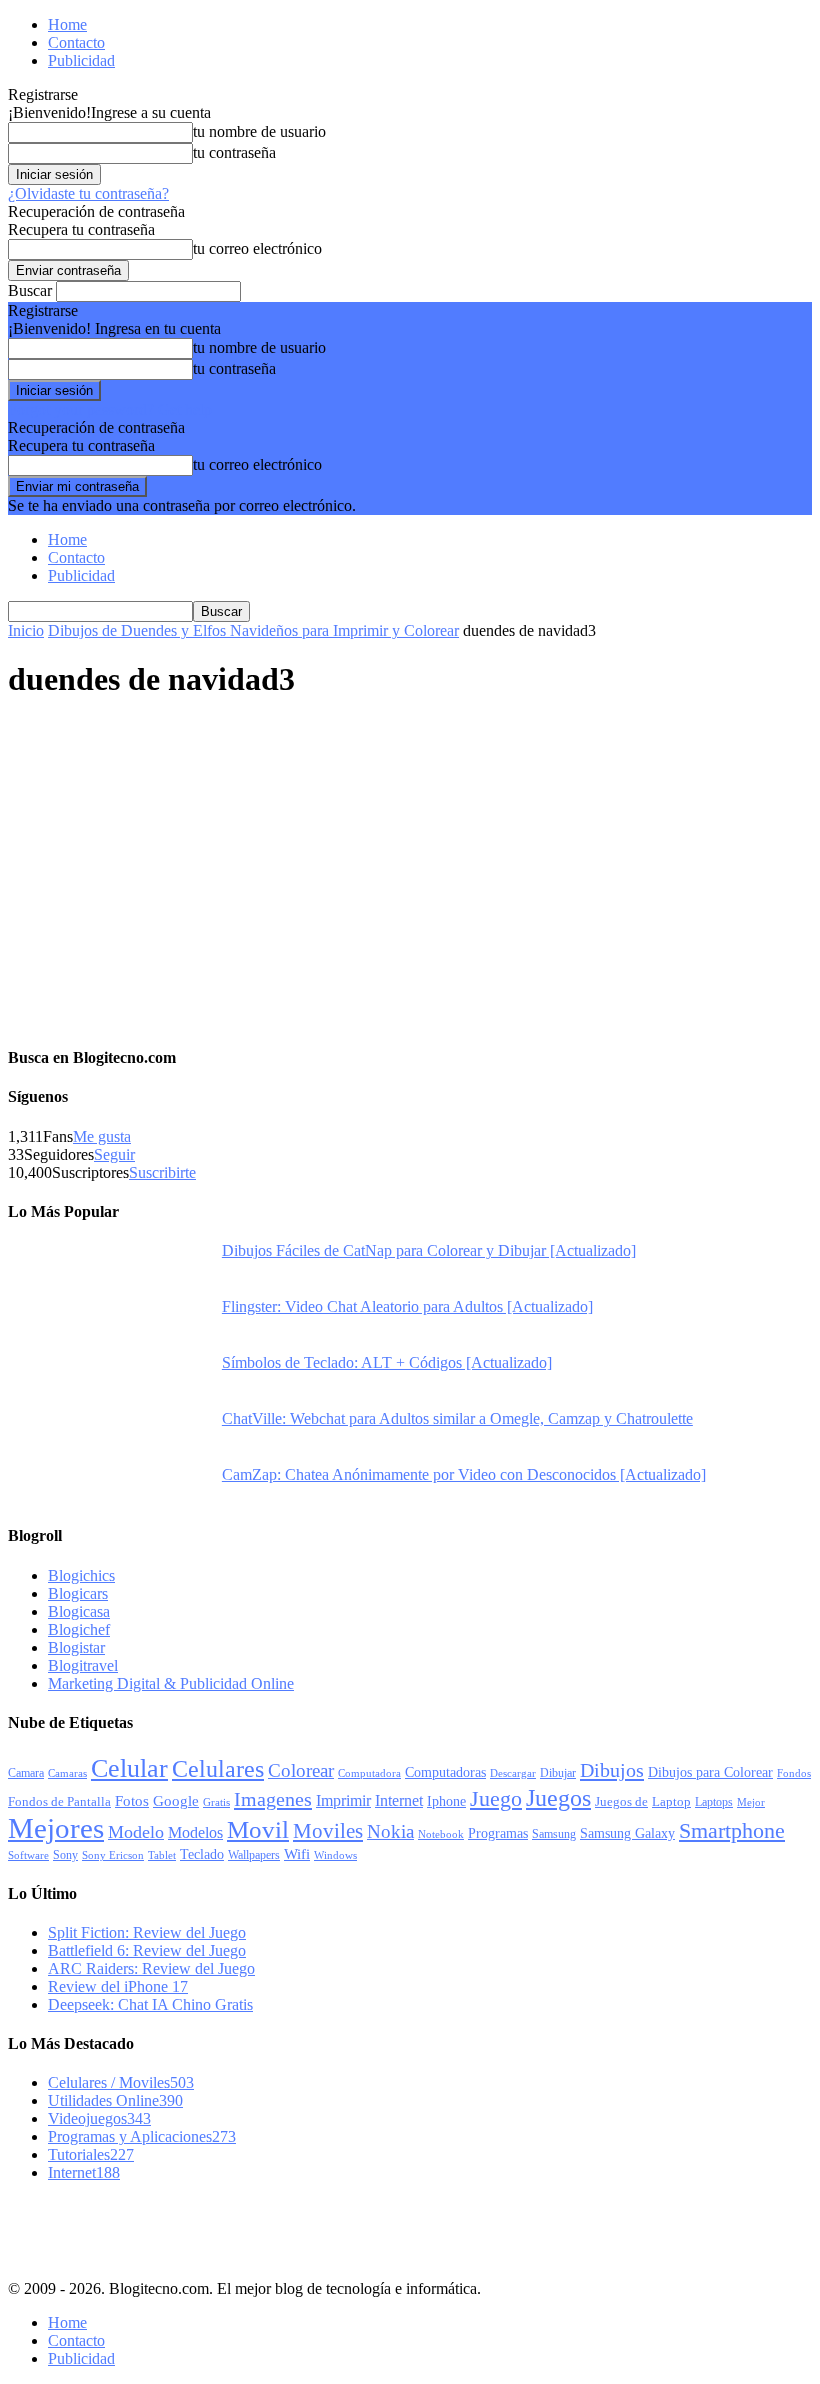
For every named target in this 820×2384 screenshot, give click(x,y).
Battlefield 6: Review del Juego (147, 1950)
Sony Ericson (113, 1855)
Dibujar (558, 1773)
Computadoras (445, 1772)
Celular (129, 1768)
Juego (496, 1798)
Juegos (558, 1797)
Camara (26, 1773)
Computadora (369, 1773)
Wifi (297, 1854)
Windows (335, 1855)
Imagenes (273, 1799)
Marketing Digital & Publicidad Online (171, 1683)
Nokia (390, 1831)
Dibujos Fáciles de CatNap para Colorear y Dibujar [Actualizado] (429, 1250)
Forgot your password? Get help (110, 409)
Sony (65, 1855)
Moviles (328, 1831)
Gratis (216, 1802)
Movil (258, 1829)
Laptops (714, 1802)
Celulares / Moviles (121, 2082)
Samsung (554, 1834)
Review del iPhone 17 (118, 1986)
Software (28, 1855)
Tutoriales (91, 2154)
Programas (498, 1833)
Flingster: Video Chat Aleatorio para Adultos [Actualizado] (407, 1306)
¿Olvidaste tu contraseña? (88, 193)
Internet (399, 1800)
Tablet (162, 1855)
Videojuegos (99, 2118)
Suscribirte (162, 1172)
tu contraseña (234, 152)
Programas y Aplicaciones (142, 2136)
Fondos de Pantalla (59, 1802)
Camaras (67, 1773)
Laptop (671, 1802)
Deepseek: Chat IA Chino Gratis (150, 2004)
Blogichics (81, 1575)
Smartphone (732, 1830)
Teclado (202, 1854)
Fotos (132, 1801)
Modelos (195, 1832)
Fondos (794, 1773)
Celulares (218, 1769)
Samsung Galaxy (627, 1833)
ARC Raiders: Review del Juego (151, 1968)
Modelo (136, 1832)
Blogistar (76, 1647)
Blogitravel (83, 1665)
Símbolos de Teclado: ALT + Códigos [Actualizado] (387, 1362)
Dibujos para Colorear (710, 1772)
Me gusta (102, 1136)
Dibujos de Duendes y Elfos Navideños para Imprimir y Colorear (253, 630)
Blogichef (79, 1629)
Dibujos (612, 1770)
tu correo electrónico (257, 248)
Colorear (301, 1770)
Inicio (26, 630)
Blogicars (78, 1593)
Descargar (513, 1773)
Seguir (114, 1154)
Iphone (446, 1801)
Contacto (76, 42)
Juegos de (621, 1801)
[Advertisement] (242, 2228)
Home (67, 24)
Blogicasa (79, 1611)
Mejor (751, 1802)
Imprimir (343, 1800)
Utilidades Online (115, 2100)
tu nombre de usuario (259, 131)
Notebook (441, 1834)
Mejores (56, 1828)
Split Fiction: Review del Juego (147, 1932)
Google (176, 1801)
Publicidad (81, 60)
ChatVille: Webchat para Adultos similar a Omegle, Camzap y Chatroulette (457, 1418)
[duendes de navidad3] (158, 864)
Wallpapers (254, 1855)
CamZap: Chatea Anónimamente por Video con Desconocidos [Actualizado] (464, 1474)
